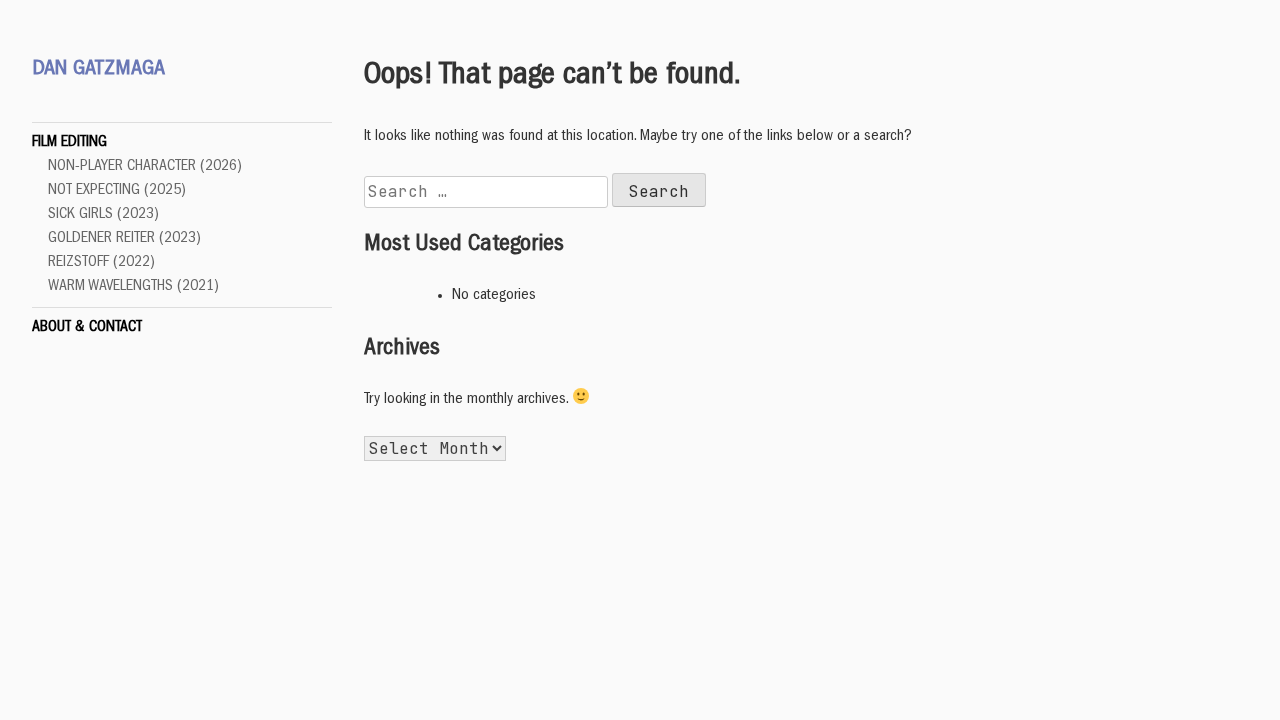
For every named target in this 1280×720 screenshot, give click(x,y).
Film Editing (69, 143)
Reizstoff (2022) (101, 263)
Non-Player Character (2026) (145, 167)
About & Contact (87, 328)
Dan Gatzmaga (98, 70)
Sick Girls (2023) (103, 215)
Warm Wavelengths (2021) (133, 287)
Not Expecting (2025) (117, 191)
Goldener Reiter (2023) (124, 239)
